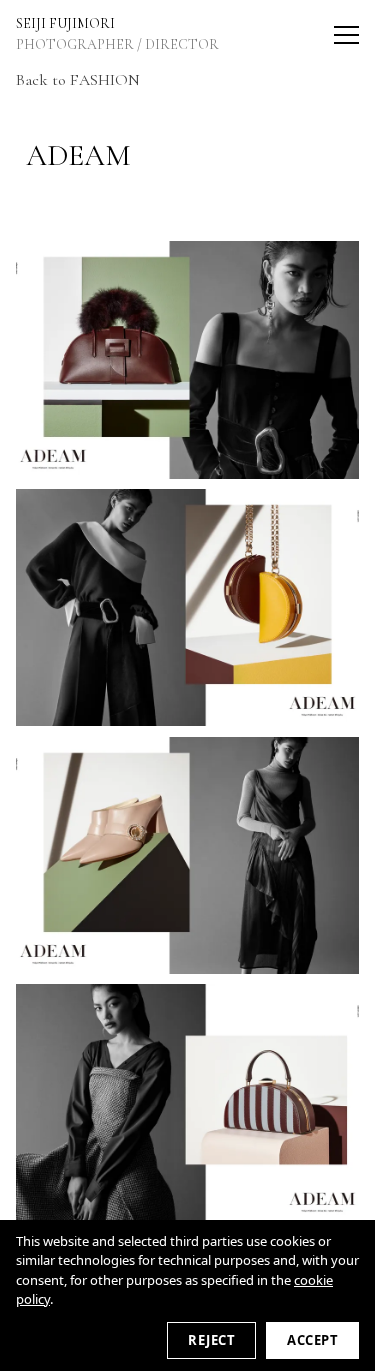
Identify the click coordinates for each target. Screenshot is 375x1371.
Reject (211, 1340)
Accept (312, 1340)
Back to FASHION (78, 80)
